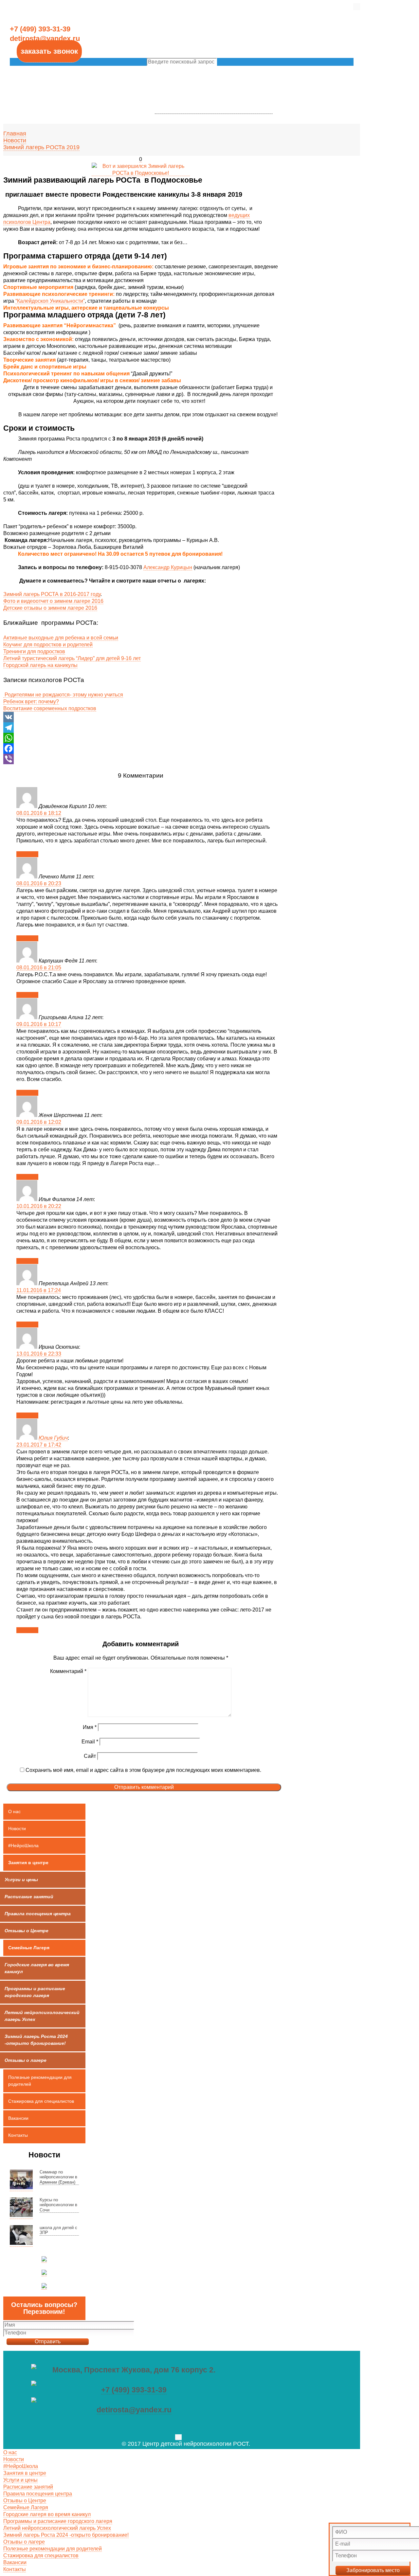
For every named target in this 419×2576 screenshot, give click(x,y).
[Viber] (141, 759)
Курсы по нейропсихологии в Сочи (58, 2205)
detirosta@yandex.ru (134, 2410)
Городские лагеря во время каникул (47, 2514)
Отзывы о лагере (24, 2542)
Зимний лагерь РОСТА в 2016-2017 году (52, 594)
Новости (15, 140)
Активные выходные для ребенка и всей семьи (61, 638)
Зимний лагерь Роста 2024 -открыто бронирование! (66, 2535)
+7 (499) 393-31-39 (134, 2390)
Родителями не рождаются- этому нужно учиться (63, 695)
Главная (15, 134)
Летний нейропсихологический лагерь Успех (57, 2528)
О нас (14, 1811)
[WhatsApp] (141, 738)
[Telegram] (141, 728)
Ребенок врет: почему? (31, 702)
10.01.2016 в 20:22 (39, 1206)
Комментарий (68, 1671)
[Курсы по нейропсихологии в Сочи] (21, 2208)
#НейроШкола (23, 1846)
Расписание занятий (28, 2487)
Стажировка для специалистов (41, 2101)
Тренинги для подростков (34, 651)
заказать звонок (49, 51)
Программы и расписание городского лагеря (58, 2521)
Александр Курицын (168, 567)
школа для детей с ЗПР (58, 2230)
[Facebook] (141, 748)
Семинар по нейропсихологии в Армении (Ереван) (58, 2177)
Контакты (18, 2135)
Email (90, 1742)
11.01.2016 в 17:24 (39, 1290)
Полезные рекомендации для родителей (40, 2081)
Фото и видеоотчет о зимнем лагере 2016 (53, 601)
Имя (90, 1727)
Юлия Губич (53, 1438)
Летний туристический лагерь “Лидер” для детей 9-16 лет (72, 658)
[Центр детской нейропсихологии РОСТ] (214, 70)
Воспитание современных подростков (50, 708)
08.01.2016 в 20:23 (39, 883)
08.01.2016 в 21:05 (39, 968)
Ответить (27, 854)
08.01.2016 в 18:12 (39, 813)
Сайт (90, 1756)
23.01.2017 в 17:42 (39, 1445)
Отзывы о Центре (25, 2501)
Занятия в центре (28, 1863)
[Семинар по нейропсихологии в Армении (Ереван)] (21, 2180)
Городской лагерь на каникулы (40, 665)
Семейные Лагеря (29, 1948)
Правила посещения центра (38, 2494)
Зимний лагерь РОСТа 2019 (41, 147)
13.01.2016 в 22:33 (39, 1354)
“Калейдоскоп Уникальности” (50, 301)
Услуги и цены (20, 2480)
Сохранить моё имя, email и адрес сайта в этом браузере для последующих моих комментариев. (143, 1770)
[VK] (141, 717)
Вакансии (18, 2118)
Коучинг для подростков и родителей (48, 645)
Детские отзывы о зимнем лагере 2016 (50, 608)
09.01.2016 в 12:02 (39, 1122)
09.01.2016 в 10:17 (39, 1024)
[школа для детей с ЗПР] (21, 2236)
